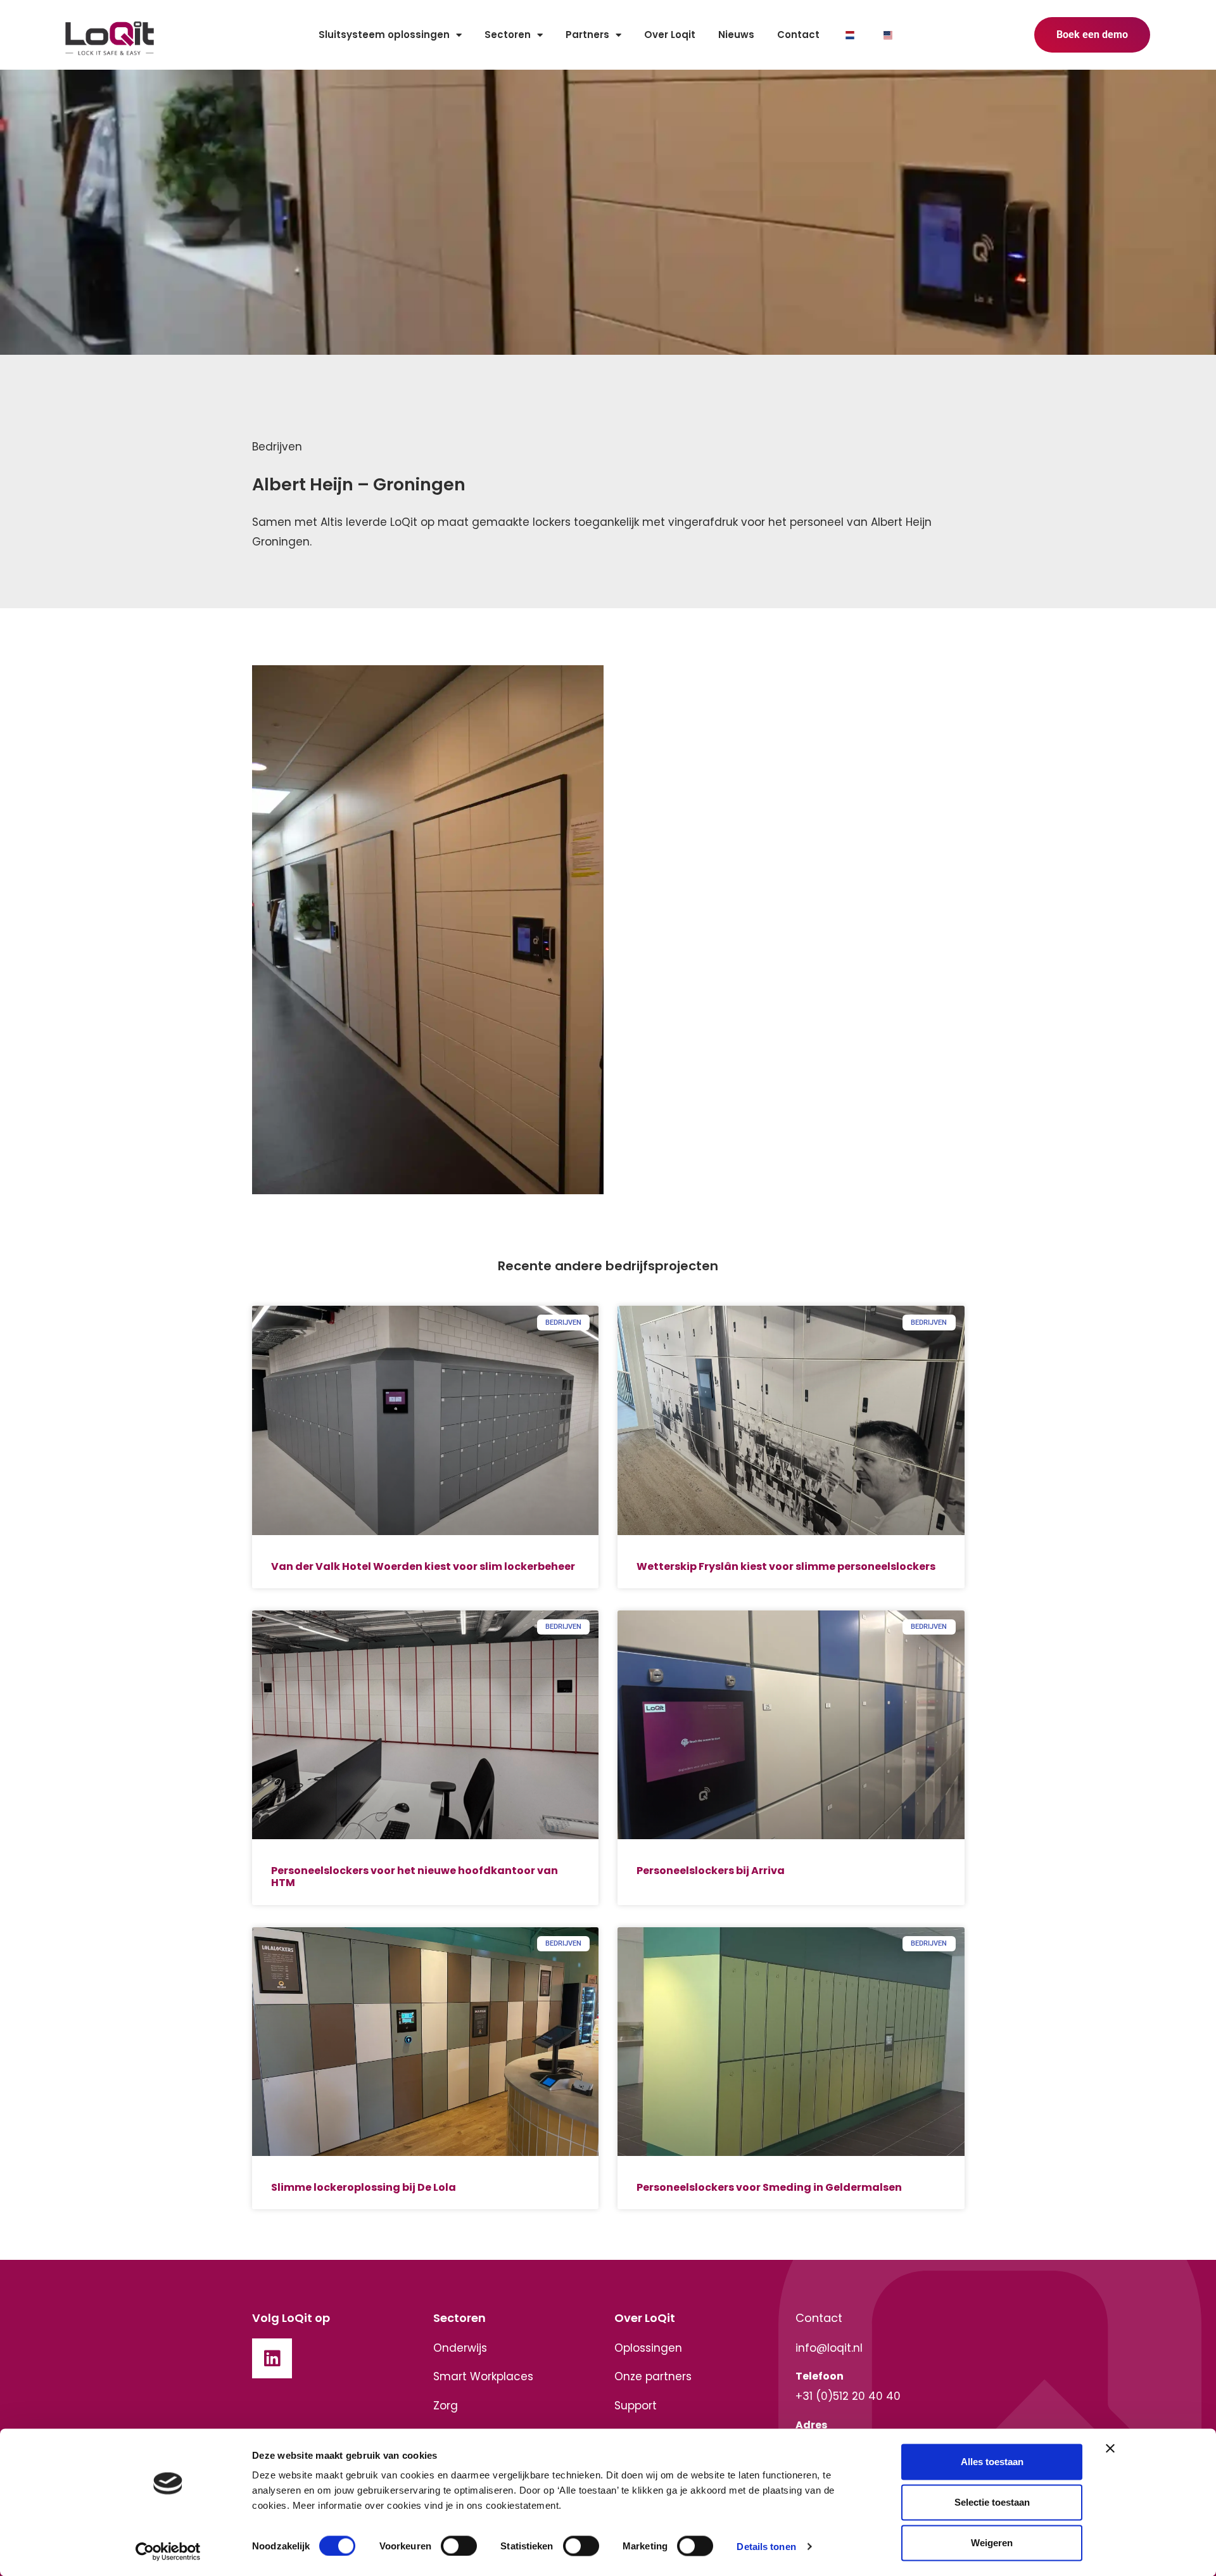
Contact (798, 35)
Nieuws (736, 35)
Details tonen (766, 2546)
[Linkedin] (272, 2359)
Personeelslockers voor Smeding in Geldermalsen (769, 2187)
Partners (587, 35)
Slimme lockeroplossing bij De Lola (364, 2187)
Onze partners (653, 2376)
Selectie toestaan (992, 2502)
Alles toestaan (992, 2462)
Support (636, 2406)
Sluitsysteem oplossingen (384, 35)
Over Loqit (670, 35)
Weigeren (992, 2543)
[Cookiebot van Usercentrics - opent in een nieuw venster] (168, 2551)
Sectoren (508, 35)
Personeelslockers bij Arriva (711, 1871)
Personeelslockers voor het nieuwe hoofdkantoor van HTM (415, 1877)
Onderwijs (460, 2348)
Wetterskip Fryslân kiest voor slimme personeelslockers (786, 1566)
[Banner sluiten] (1110, 2449)
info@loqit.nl (829, 2348)
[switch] (459, 2546)
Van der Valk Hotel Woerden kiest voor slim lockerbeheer (423, 1566)
